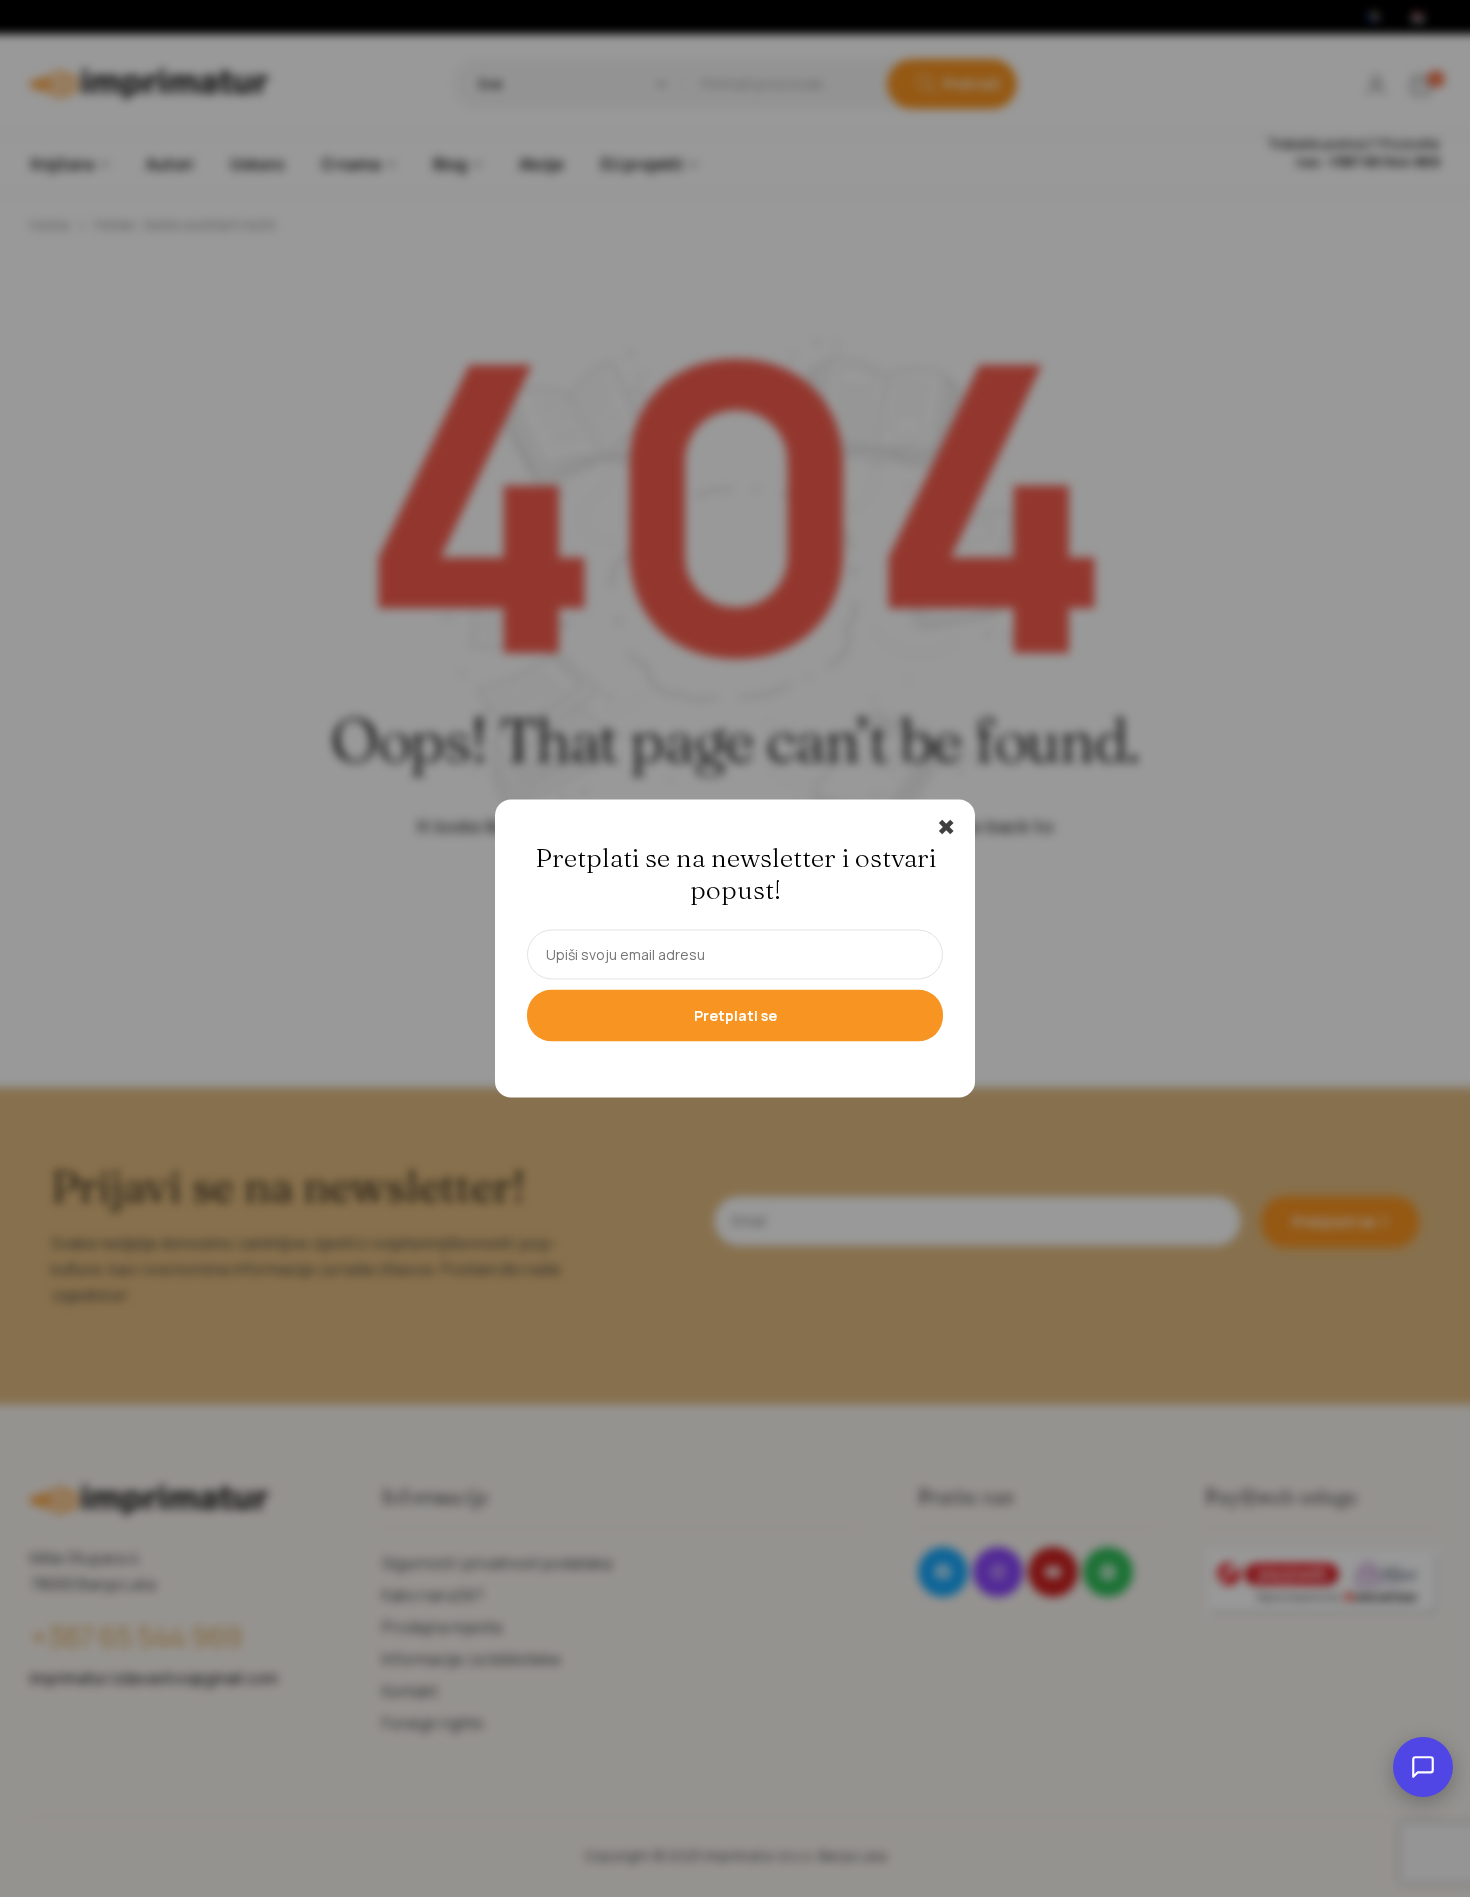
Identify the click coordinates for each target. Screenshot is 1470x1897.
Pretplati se (735, 1015)
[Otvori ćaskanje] (1423, 1767)
